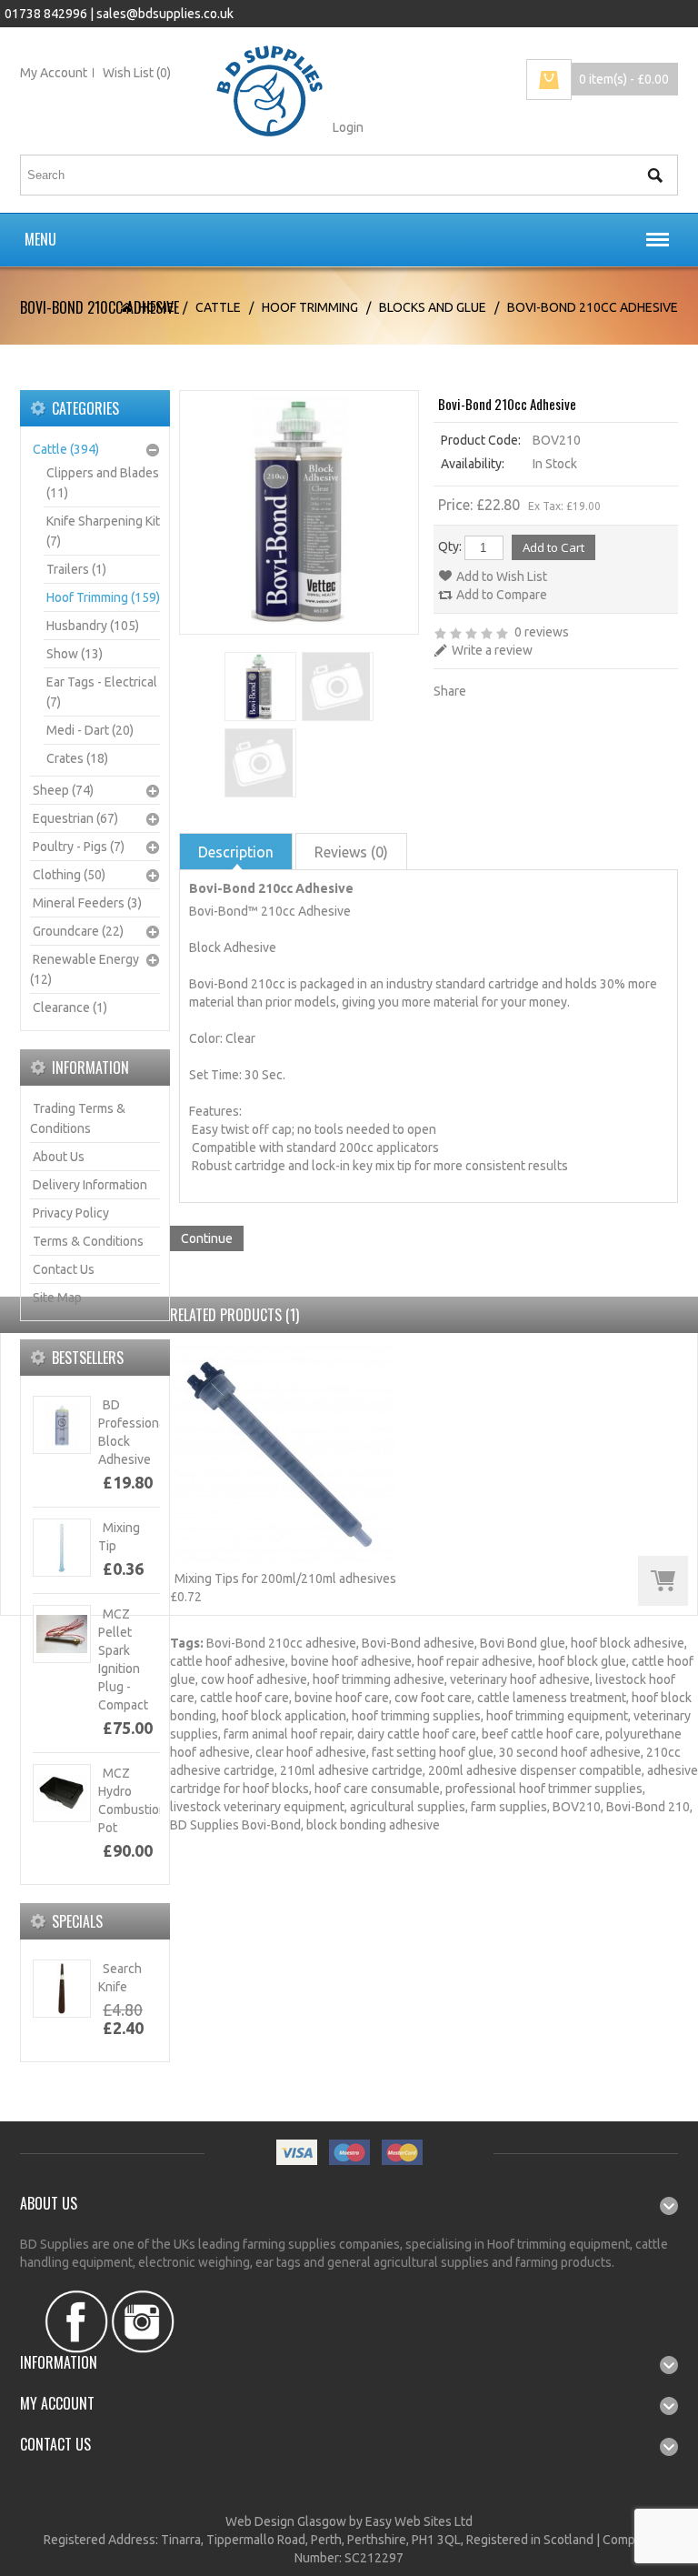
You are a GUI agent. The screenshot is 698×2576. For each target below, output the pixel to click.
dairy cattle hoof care (417, 1734)
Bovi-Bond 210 (648, 1807)
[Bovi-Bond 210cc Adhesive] (259, 687)
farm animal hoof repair (288, 1734)
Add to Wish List (502, 576)
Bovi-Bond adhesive (418, 1643)
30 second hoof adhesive (570, 1752)
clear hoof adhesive (311, 1752)
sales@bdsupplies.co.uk (165, 14)
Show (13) (75, 654)
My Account (54, 73)
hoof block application (284, 1716)
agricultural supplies (408, 1807)
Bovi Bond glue (523, 1643)
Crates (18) (77, 758)
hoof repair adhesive (475, 1661)
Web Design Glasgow (286, 2521)
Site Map (57, 1298)
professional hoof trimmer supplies (544, 1789)
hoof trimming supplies (416, 1716)
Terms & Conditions (88, 1241)
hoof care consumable (377, 1789)
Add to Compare (502, 595)
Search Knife (120, 1978)
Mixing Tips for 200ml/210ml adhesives (285, 1579)
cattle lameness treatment (552, 1698)
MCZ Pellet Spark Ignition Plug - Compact (123, 1659)
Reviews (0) (351, 852)
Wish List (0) (137, 73)
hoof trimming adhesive (379, 1679)
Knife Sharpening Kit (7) (103, 531)
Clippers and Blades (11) (103, 483)
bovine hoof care (342, 1698)
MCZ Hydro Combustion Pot (132, 1800)
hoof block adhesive (628, 1643)
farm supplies (509, 1807)
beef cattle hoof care (541, 1734)
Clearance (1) (70, 1007)
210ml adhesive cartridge (351, 1770)
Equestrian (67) (75, 818)
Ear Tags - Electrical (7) (102, 692)
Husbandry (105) (93, 626)
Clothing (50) (69, 875)
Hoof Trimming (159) (103, 597)
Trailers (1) (76, 569)
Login (348, 127)
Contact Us (64, 1269)
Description (236, 852)
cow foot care (433, 1698)
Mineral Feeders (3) (87, 903)
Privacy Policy (71, 1213)
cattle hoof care (244, 1698)
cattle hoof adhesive (228, 1661)
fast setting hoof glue (433, 1752)
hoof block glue (582, 1661)
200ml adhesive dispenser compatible (535, 1770)
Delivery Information (90, 1185)
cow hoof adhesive (254, 1679)
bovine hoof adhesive (351, 1661)
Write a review (492, 650)
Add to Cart (663, 1581)
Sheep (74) (63, 790)
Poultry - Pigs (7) (79, 847)
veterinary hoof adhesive (520, 1679)
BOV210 (577, 1807)
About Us (59, 1157)
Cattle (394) (66, 449)
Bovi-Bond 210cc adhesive (281, 1643)
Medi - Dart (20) (90, 730)
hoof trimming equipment (557, 1716)
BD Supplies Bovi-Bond (235, 1825)
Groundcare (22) (78, 931)
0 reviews (542, 632)
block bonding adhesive (373, 1825)
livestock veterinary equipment (257, 1807)
